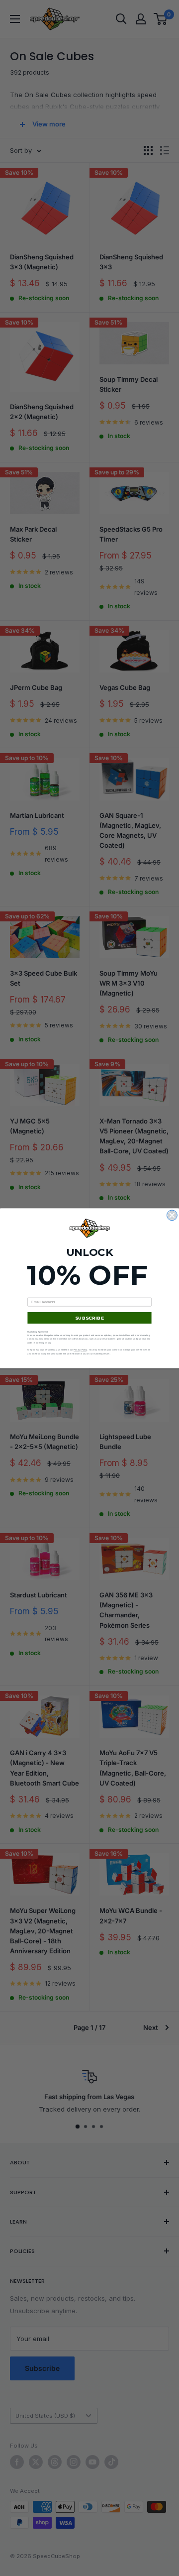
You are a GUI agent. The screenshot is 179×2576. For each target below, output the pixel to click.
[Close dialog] (172, 1215)
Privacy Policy (80, 1350)
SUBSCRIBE (89, 1317)
